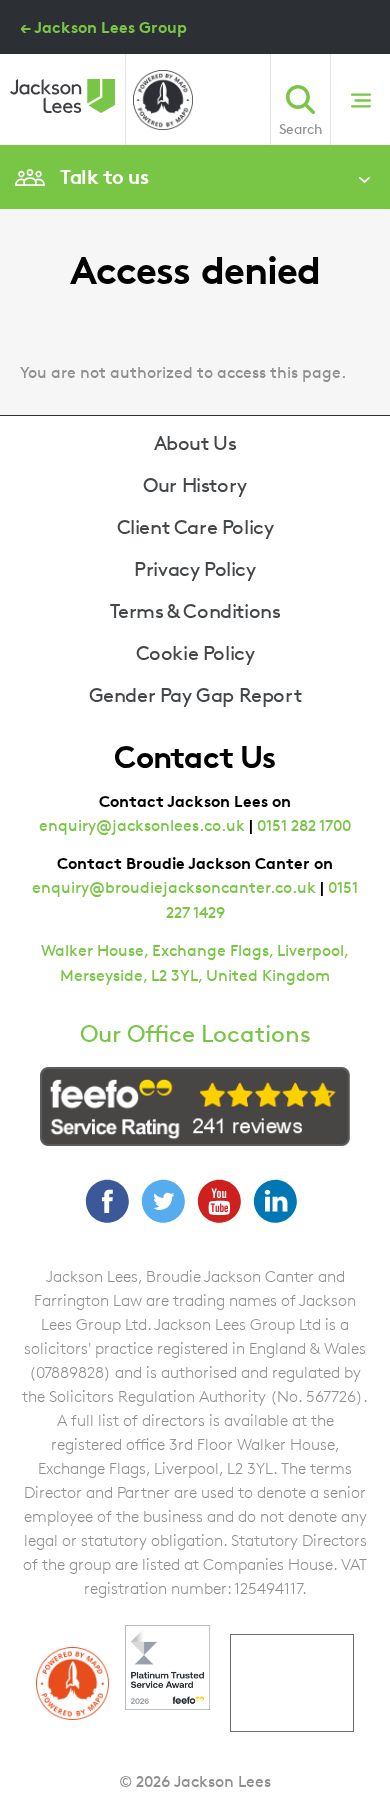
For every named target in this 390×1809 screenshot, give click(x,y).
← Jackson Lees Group (103, 27)
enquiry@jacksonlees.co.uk (142, 825)
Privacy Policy (194, 569)
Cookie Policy (195, 653)
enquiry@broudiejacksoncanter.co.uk (174, 887)
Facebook (107, 1201)
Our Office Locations (195, 1034)
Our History (195, 485)
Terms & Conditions (195, 611)
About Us (195, 443)
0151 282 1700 (304, 825)
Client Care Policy (195, 527)
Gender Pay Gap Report (195, 695)
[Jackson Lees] (62, 96)
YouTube (219, 1201)
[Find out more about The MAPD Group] (163, 100)
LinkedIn (275, 1201)
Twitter (163, 1201)
